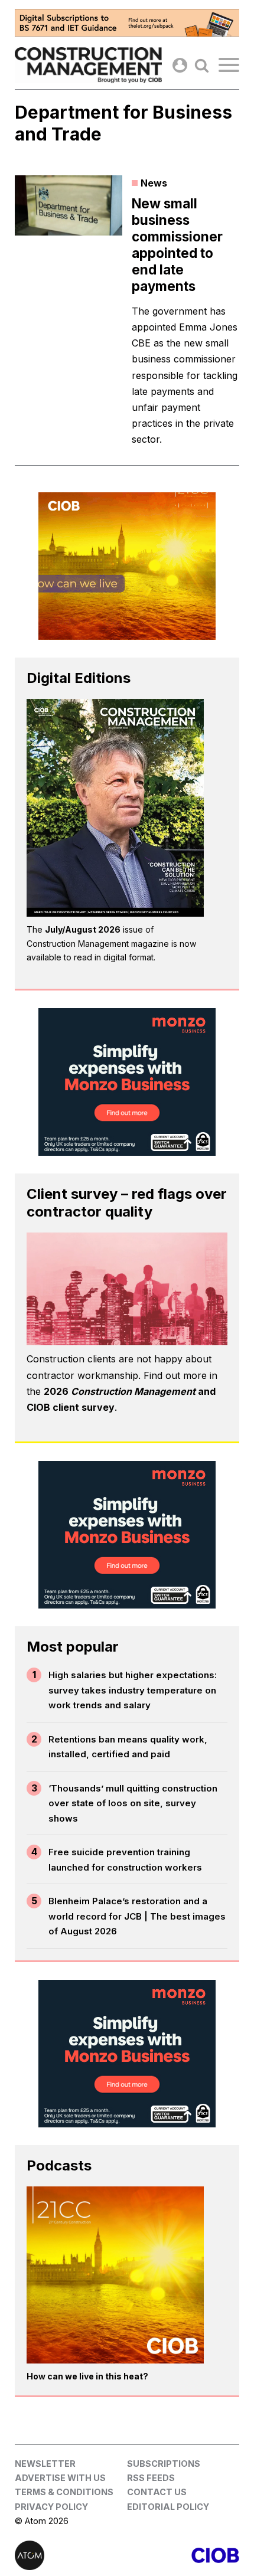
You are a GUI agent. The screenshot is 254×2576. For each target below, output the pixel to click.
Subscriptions (164, 2464)
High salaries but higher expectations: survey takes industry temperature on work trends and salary (133, 1690)
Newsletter (45, 2464)
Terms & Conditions (64, 2492)
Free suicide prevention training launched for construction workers (125, 1860)
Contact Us (157, 2492)
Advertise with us (60, 2478)
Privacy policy (51, 2507)
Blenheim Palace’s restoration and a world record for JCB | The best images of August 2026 (137, 1916)
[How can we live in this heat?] (115, 2275)
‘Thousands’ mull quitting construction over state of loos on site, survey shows (133, 1803)
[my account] (180, 65)
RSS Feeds (151, 2478)
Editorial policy (168, 2507)
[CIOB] (183, 2555)
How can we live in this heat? (87, 2376)
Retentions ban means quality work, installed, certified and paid (128, 1747)
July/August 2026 (83, 929)
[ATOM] (71, 2555)
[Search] (202, 65)
